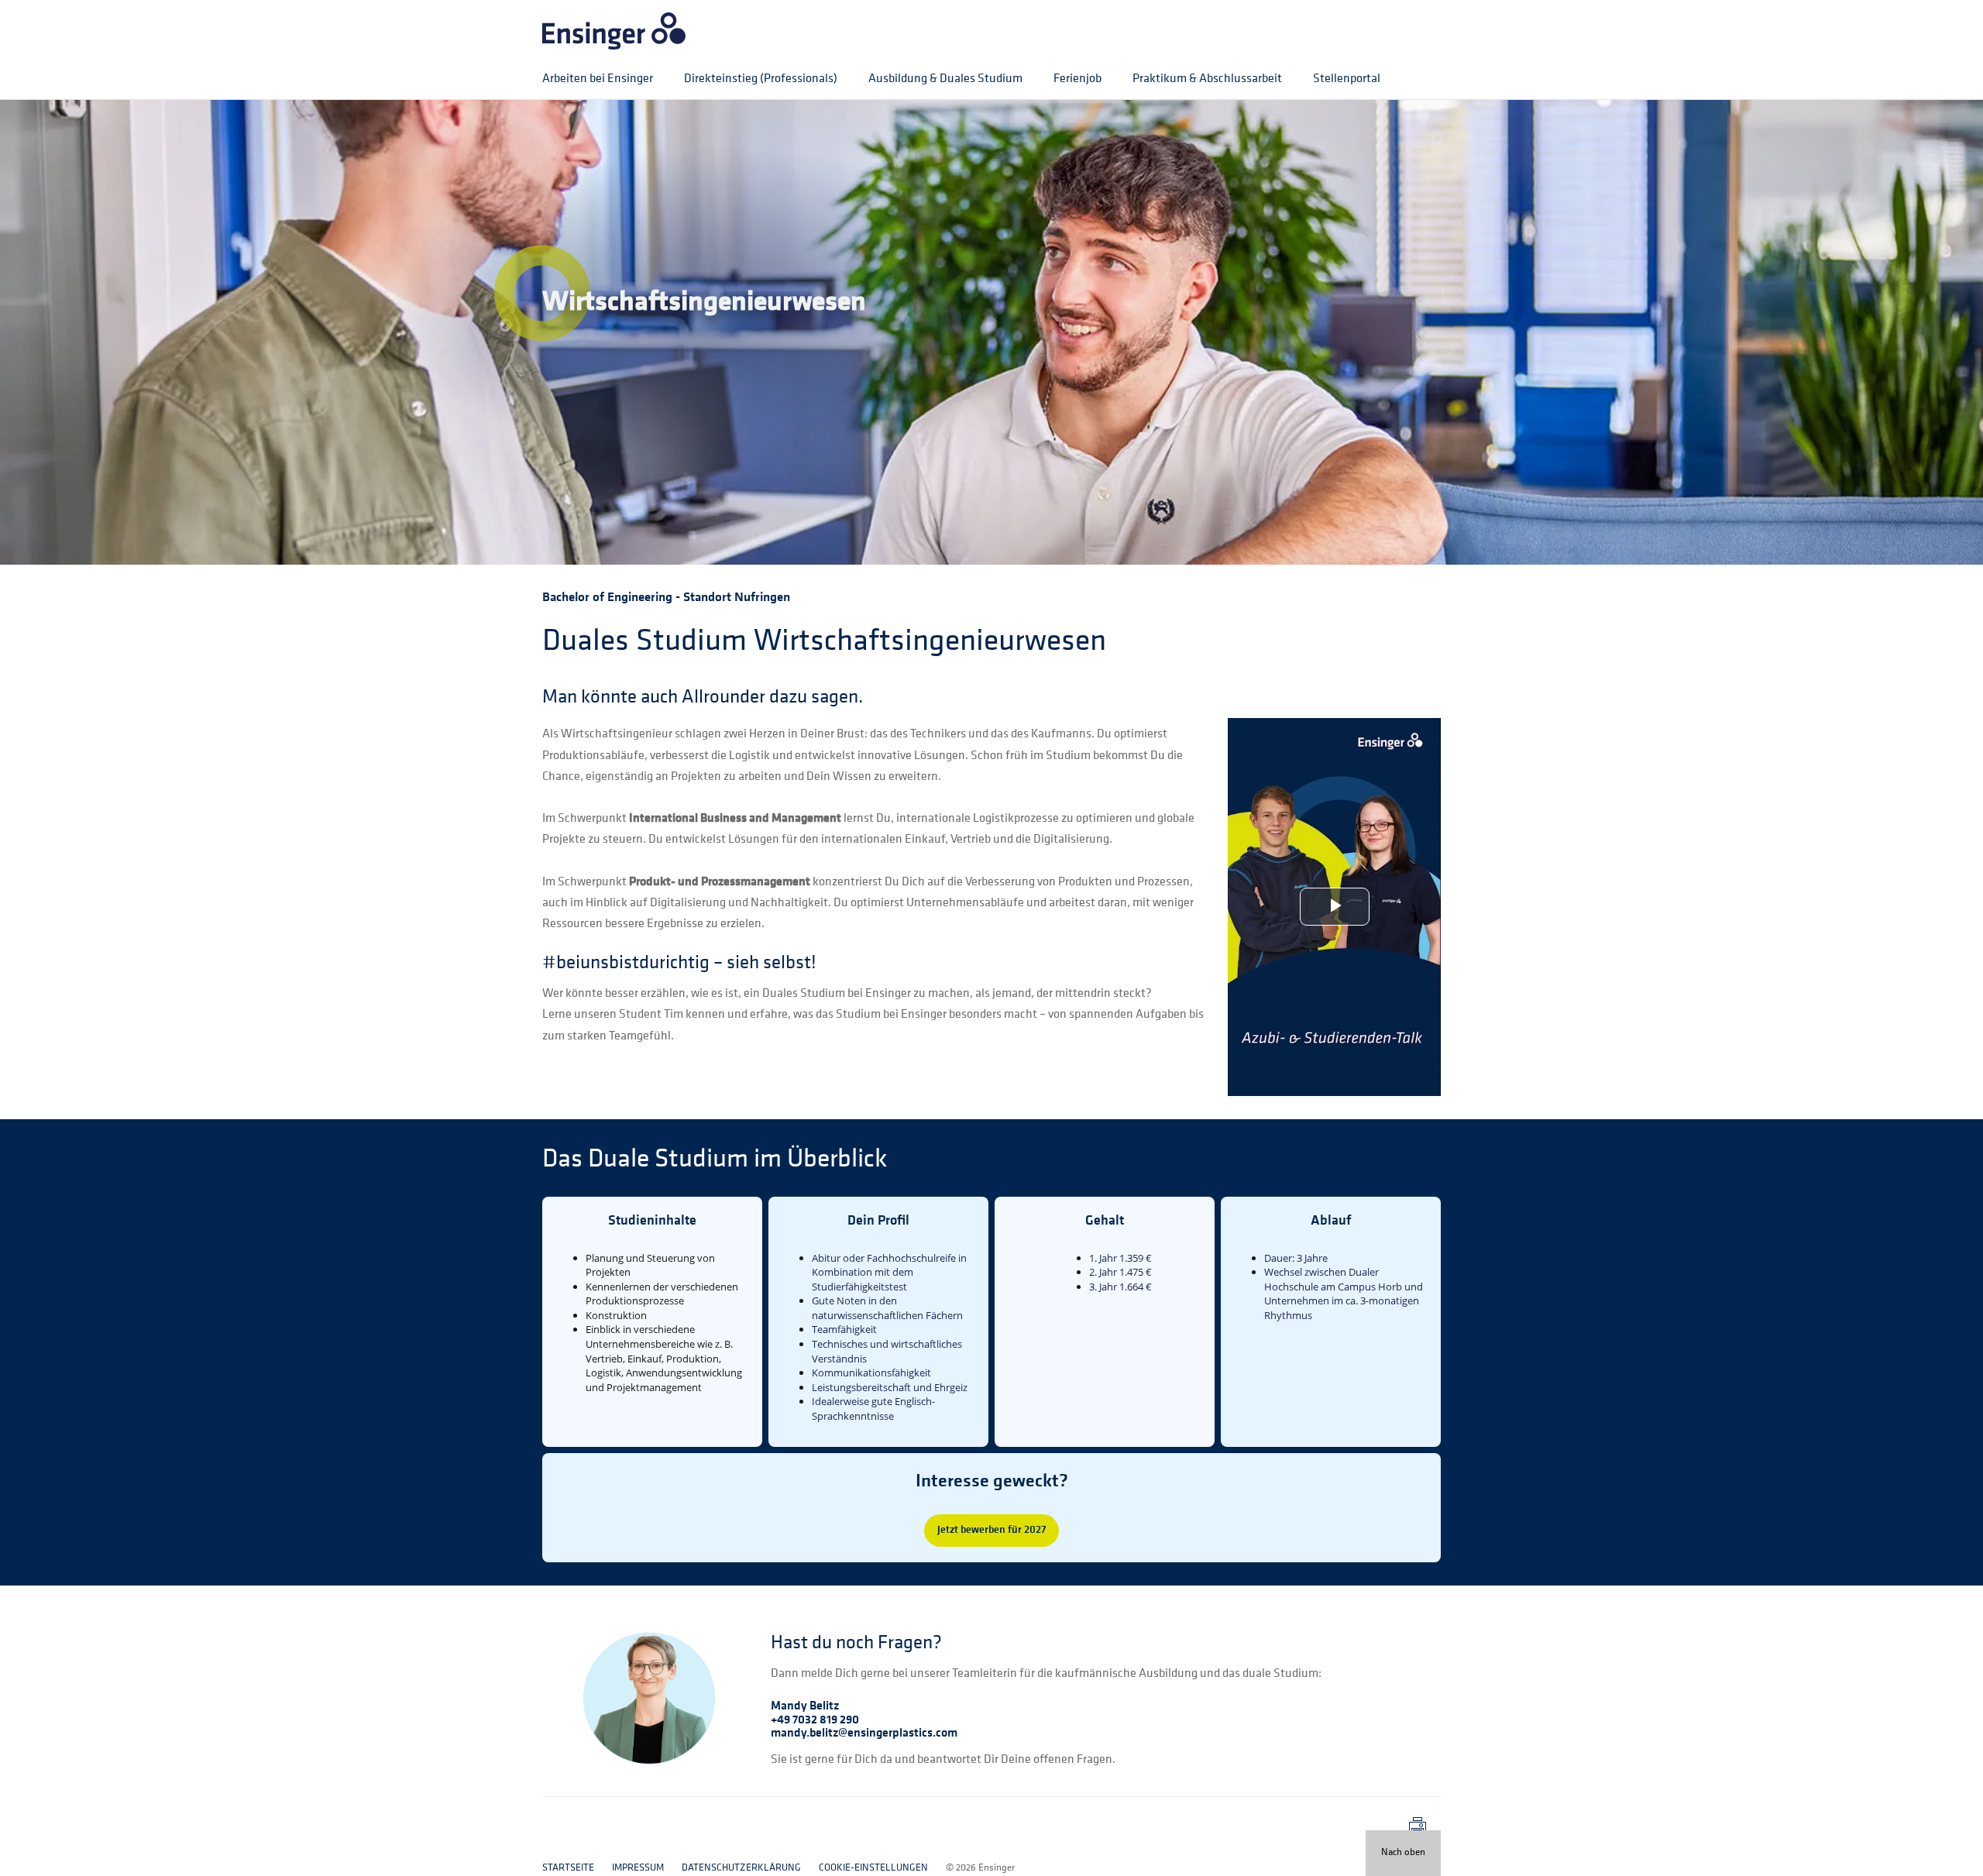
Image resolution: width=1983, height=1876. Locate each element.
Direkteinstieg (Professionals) (761, 79)
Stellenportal (1347, 79)
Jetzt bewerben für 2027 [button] (991, 1530)
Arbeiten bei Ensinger (598, 79)
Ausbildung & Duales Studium (945, 79)
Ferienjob (1077, 79)
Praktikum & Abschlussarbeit (1207, 79)
